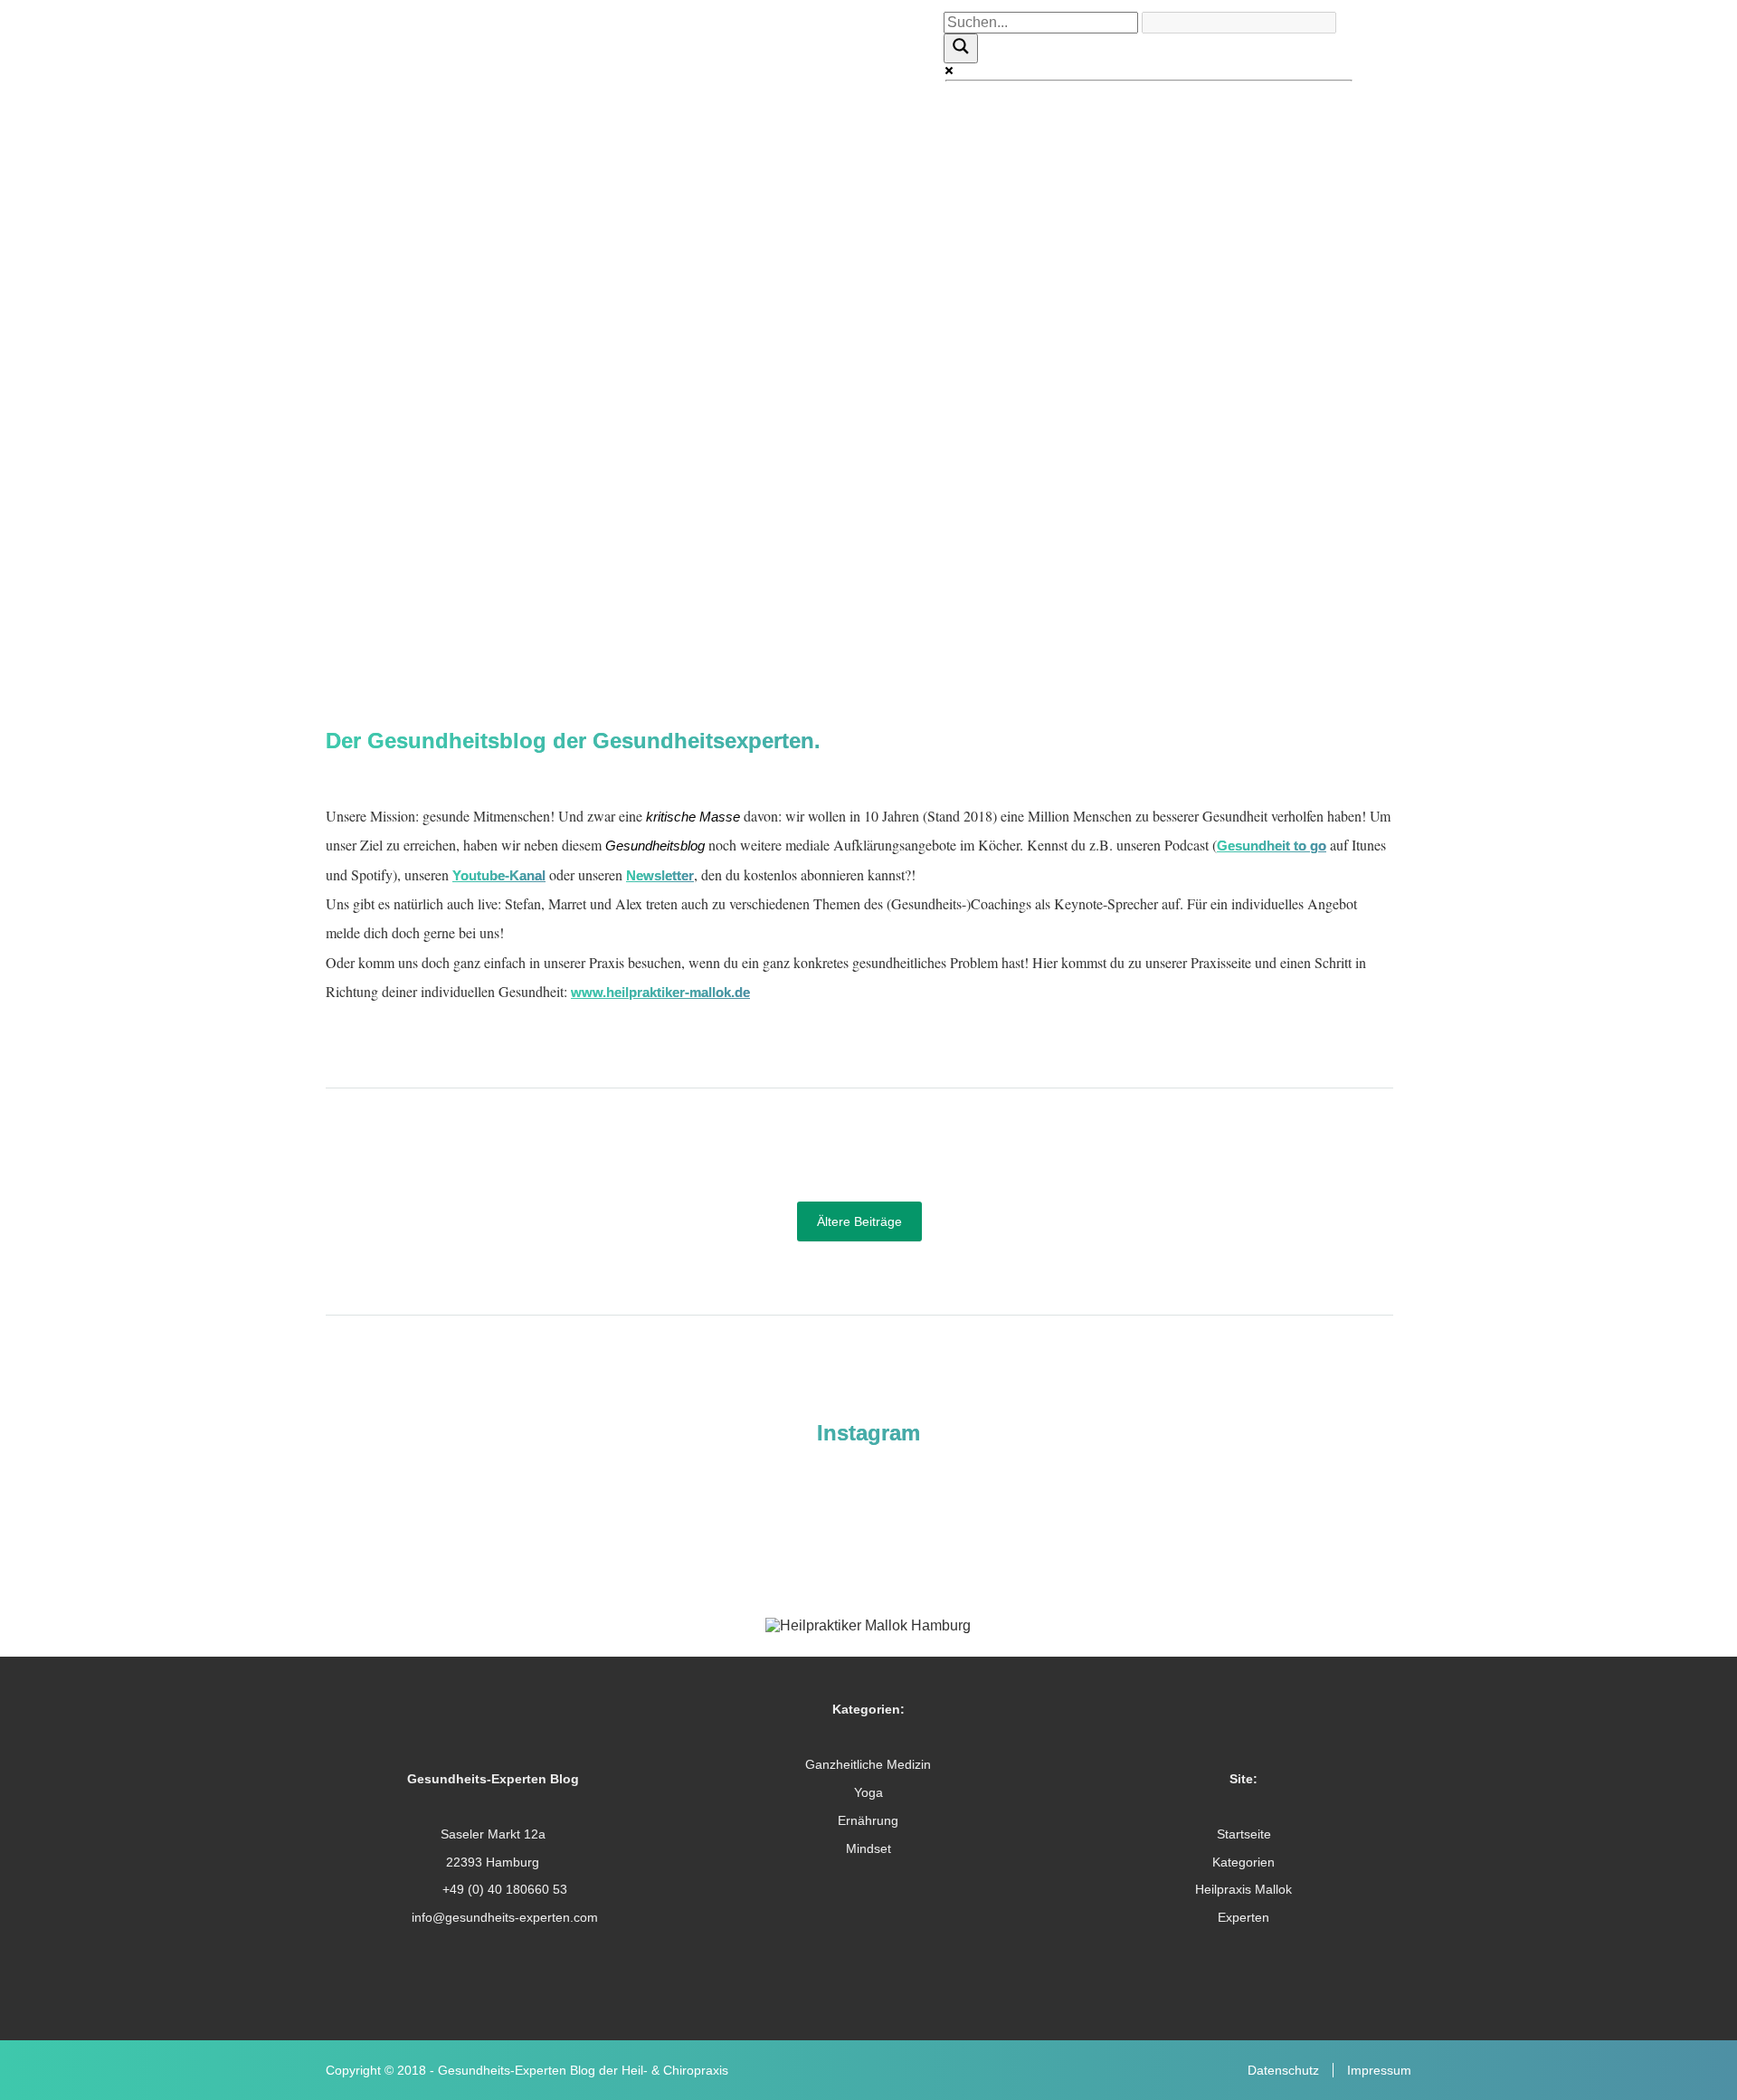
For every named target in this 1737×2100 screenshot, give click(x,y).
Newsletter (660, 875)
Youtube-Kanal (499, 875)
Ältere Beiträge (859, 1221)
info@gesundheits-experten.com (503, 1917)
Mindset (868, 1848)
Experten (1243, 1917)
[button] (868, 557)
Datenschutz (1283, 2070)
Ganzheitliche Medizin (868, 1764)
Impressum (1379, 2070)
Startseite (1244, 1834)
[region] (868, 309)
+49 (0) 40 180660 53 (503, 1889)
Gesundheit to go (1272, 846)
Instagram (868, 1433)
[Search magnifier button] (961, 48)
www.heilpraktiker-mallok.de (660, 992)
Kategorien (1243, 1862)
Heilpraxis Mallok (1243, 1889)
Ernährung (868, 1820)
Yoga (868, 1792)
